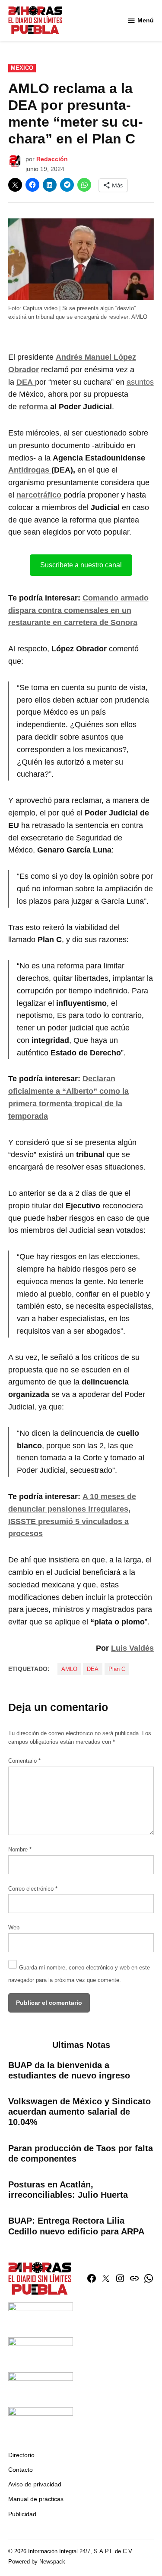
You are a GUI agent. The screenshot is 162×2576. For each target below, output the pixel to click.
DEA (93, 1669)
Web (14, 1928)
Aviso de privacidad (35, 2484)
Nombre (20, 1850)
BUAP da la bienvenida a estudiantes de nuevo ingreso (69, 2070)
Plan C (117, 1669)
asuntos (140, 382)
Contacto (21, 2470)
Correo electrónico (33, 1889)
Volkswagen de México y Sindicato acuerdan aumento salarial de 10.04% (79, 2112)
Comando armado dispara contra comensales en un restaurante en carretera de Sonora (78, 610)
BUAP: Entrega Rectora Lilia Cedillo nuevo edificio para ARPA (76, 2226)
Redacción (52, 159)
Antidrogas (30, 470)
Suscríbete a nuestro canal (81, 565)
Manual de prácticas (36, 2499)
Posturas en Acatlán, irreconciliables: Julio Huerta (68, 2190)
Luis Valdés (132, 1648)
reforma (35, 407)
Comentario (24, 1761)
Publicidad (22, 2514)
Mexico (22, 68)
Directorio (21, 2455)
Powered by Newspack (37, 2562)
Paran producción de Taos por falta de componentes (81, 2153)
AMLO (69, 1669)
